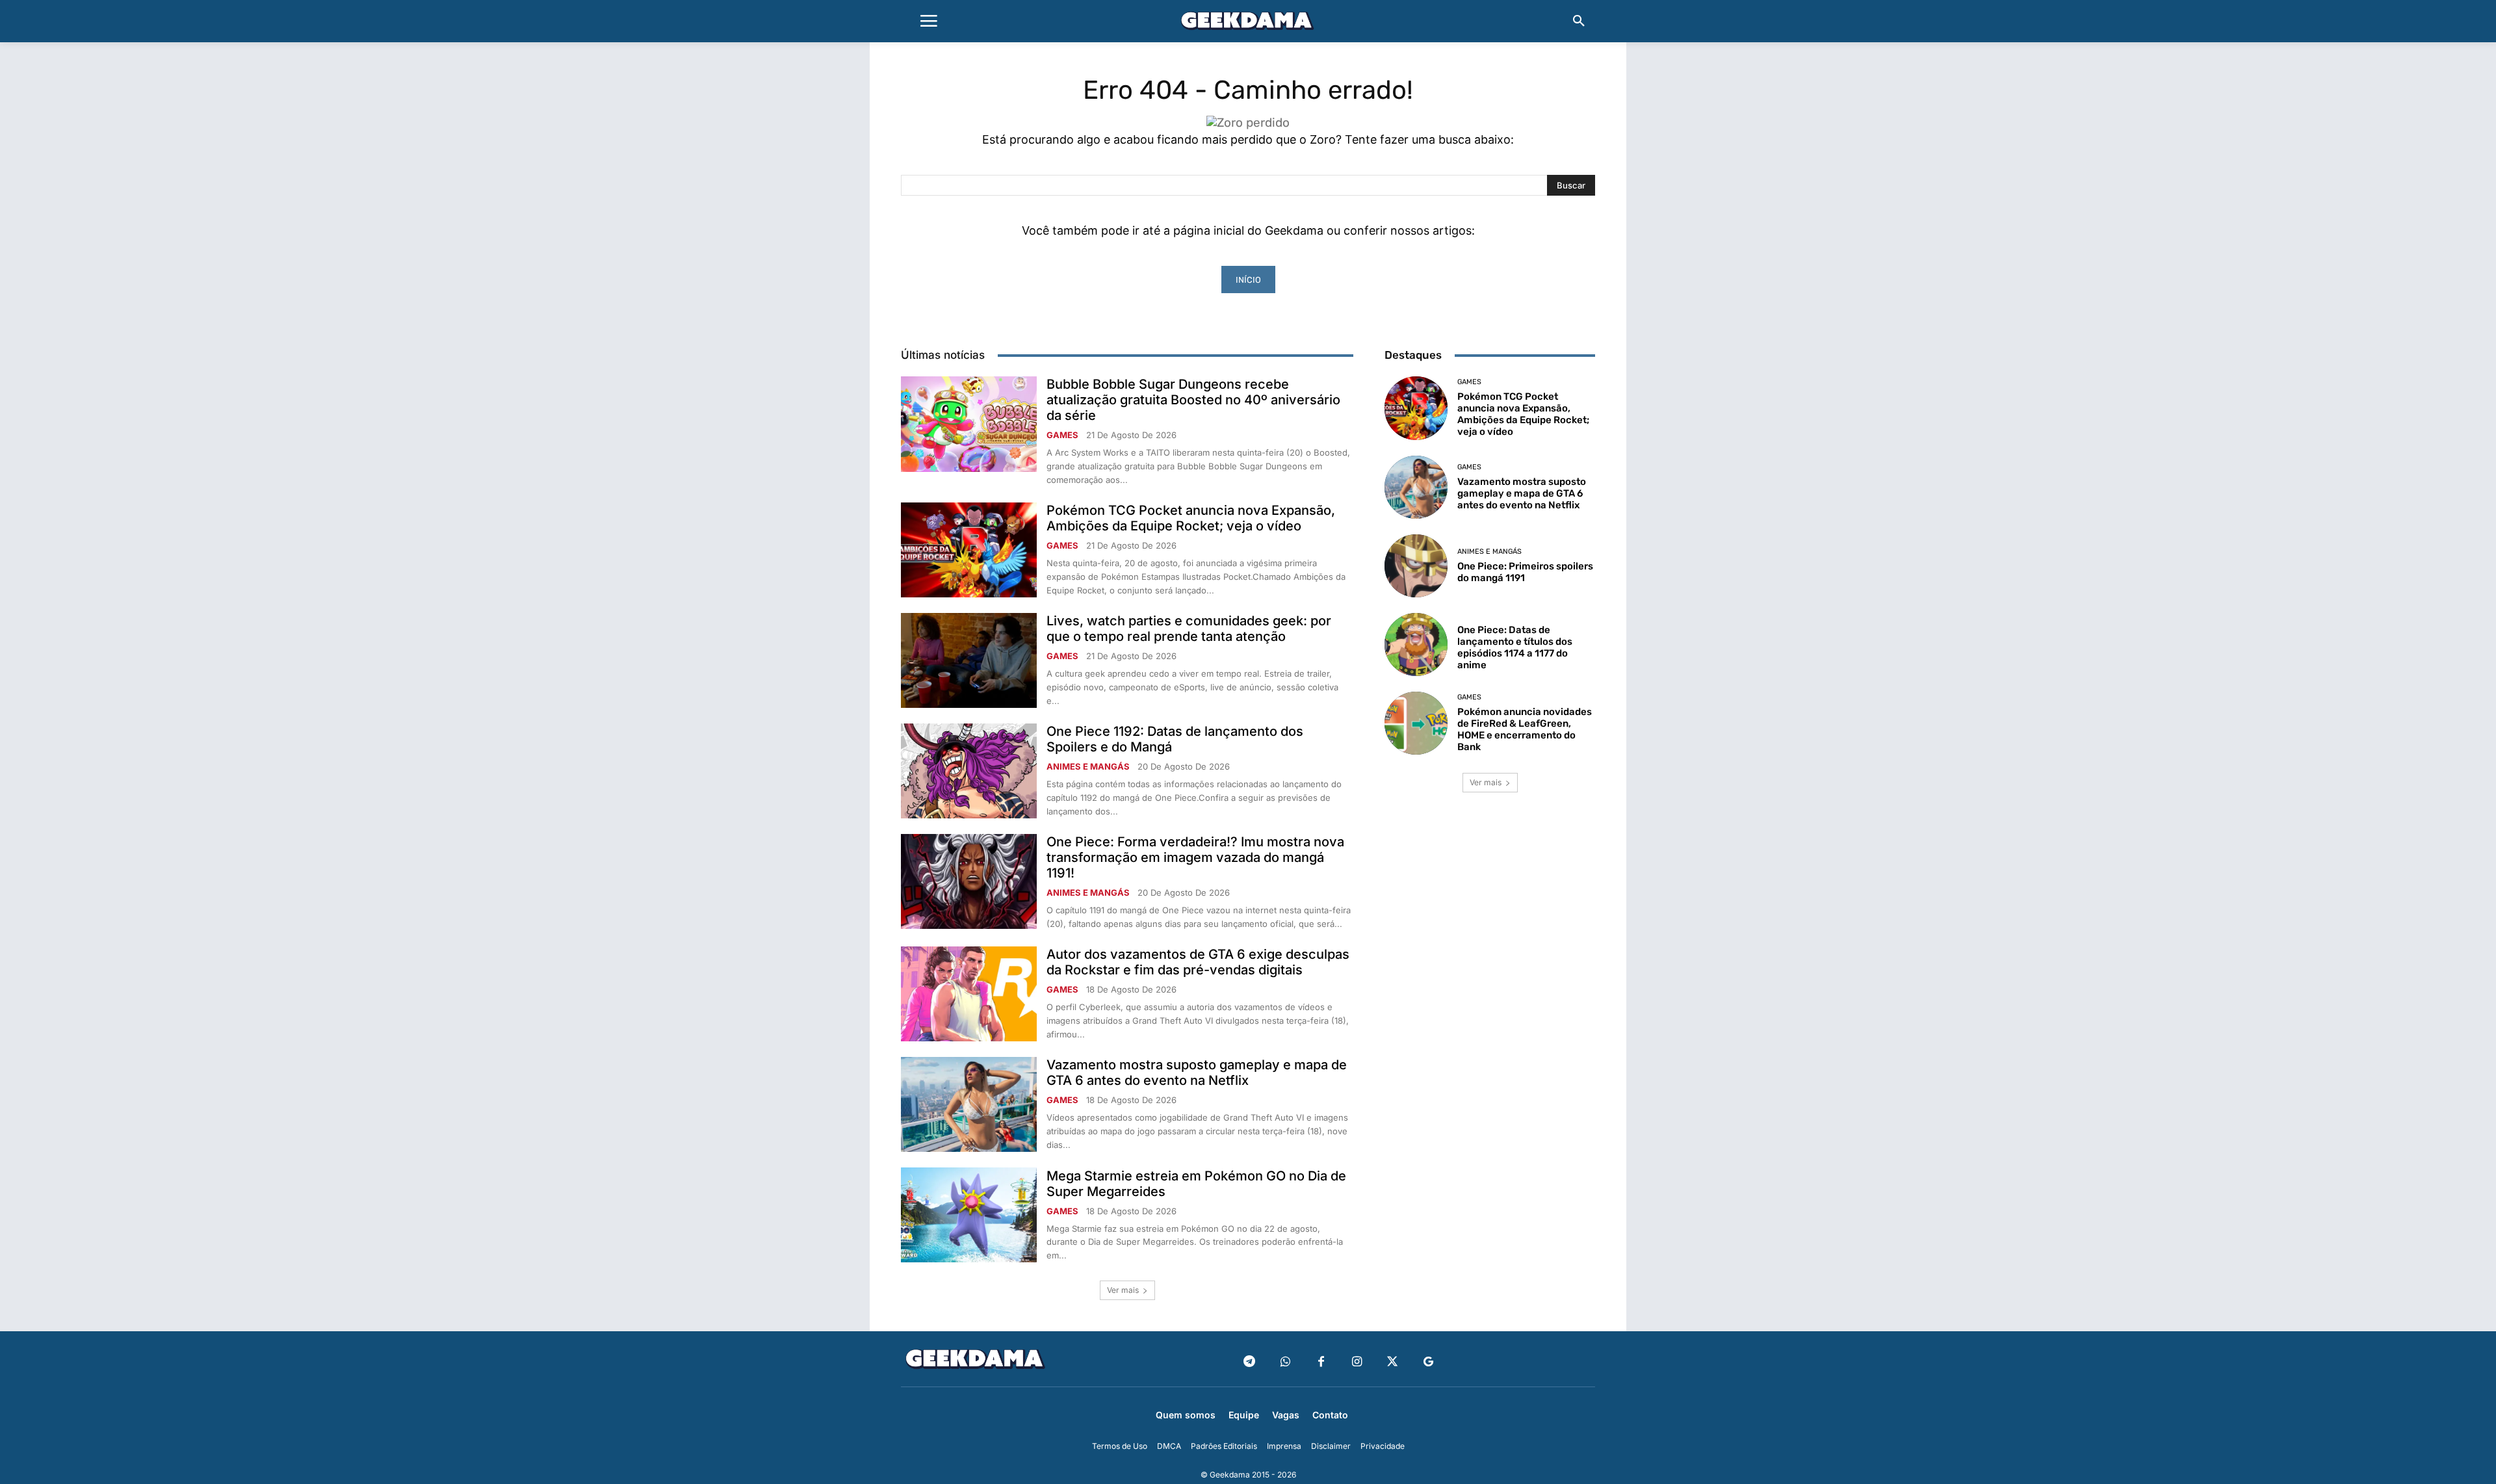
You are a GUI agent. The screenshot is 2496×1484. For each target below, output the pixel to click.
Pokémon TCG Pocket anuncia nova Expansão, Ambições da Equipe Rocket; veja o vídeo (1191, 518)
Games (1062, 435)
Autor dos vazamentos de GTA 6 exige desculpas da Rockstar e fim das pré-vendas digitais (1198, 962)
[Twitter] (1393, 1362)
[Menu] (929, 21)
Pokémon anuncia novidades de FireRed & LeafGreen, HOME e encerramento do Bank (1525, 729)
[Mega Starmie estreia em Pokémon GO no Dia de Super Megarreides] (969, 1215)
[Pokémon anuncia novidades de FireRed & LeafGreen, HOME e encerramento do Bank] (1416, 723)
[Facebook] (1321, 1362)
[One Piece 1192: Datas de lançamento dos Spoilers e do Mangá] (969, 771)
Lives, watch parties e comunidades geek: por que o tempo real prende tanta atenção (1189, 629)
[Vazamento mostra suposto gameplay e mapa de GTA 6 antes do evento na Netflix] (969, 1104)
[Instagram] (1357, 1362)
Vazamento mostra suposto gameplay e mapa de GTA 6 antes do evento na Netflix (1197, 1073)
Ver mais (1123, 1290)
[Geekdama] (1248, 23)
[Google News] (1428, 1362)
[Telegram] (1250, 1362)
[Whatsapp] (1285, 1362)
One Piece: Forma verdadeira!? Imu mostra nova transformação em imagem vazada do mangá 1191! (1195, 857)
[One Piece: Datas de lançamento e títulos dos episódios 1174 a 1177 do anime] (1416, 644)
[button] (1579, 21)
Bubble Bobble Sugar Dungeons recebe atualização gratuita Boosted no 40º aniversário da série (1193, 400)
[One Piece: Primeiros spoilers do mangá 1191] (1416, 566)
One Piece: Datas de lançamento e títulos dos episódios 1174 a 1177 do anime (1515, 647)
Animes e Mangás (1088, 767)
